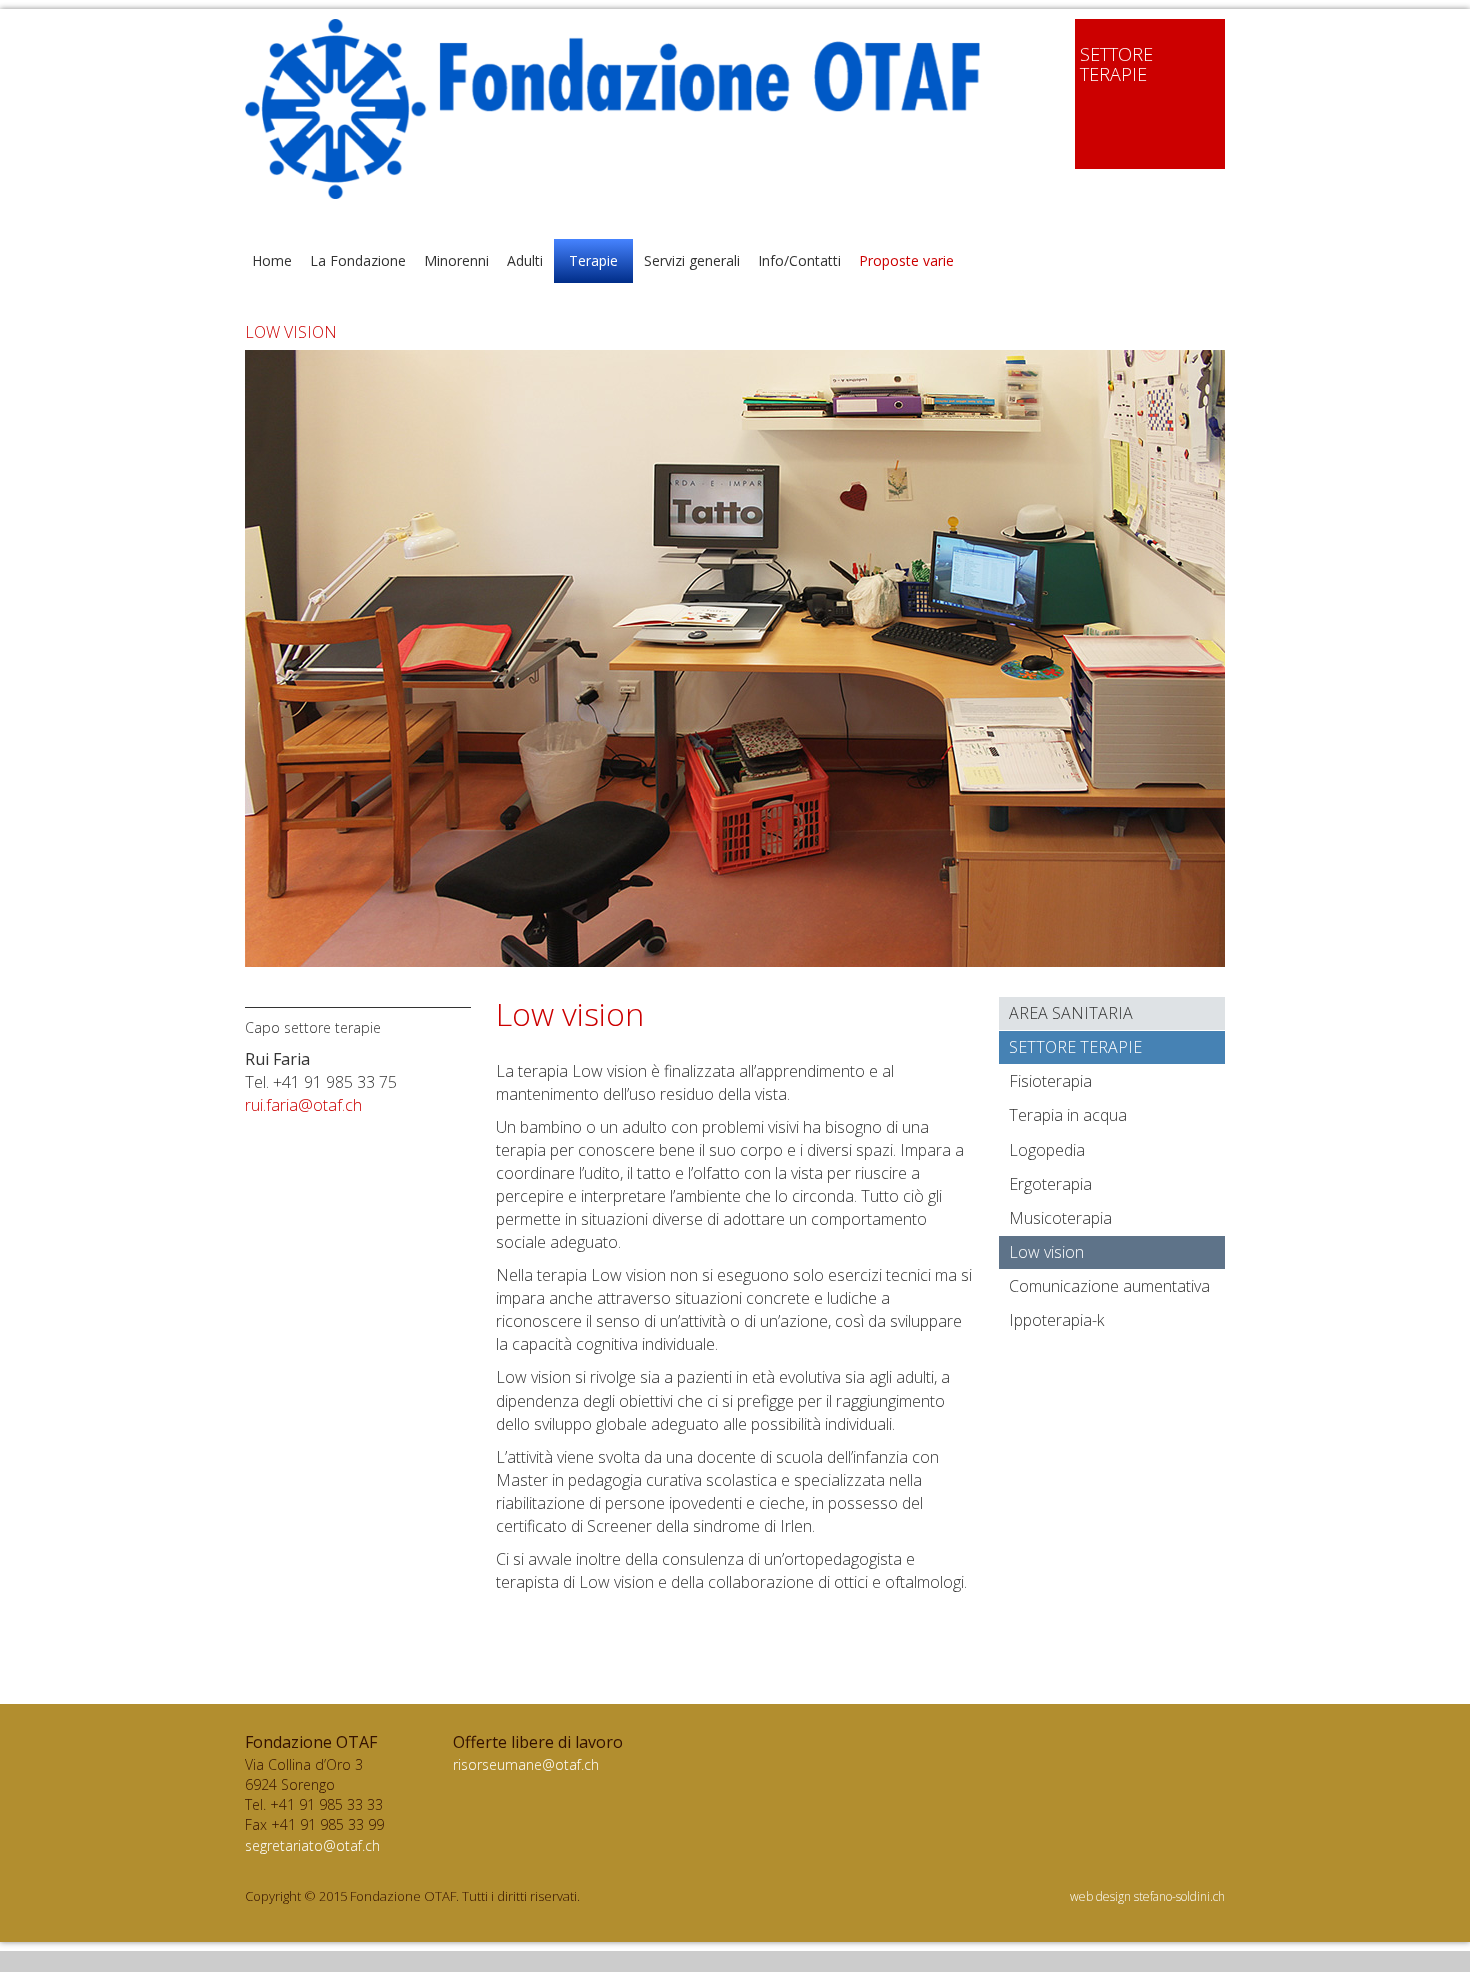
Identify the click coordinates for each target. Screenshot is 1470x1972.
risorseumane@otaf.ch (526, 1764)
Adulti (525, 260)
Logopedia (1047, 1150)
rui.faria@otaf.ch (303, 1105)
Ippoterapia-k (1056, 1320)
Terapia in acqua (1068, 1115)
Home (272, 260)
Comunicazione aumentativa (1109, 1286)
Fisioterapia (1050, 1081)
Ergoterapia (1050, 1184)
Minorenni (456, 260)
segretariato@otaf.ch (312, 1845)
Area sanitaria (1071, 1013)
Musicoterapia (1060, 1218)
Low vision (1046, 1252)
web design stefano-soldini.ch (1147, 1896)
